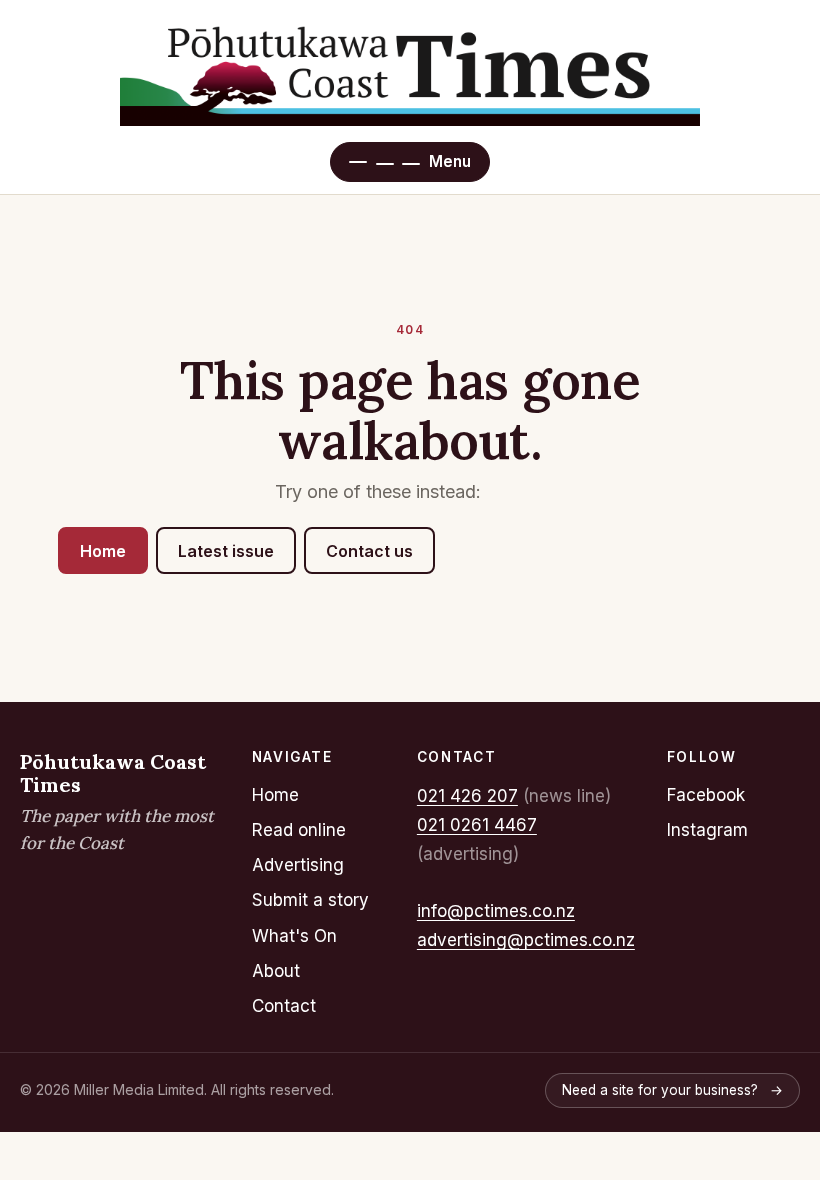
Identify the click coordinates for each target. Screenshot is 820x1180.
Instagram (707, 830)
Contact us (369, 551)
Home (103, 551)
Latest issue (226, 551)
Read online (299, 830)
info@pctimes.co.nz (496, 911)
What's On (294, 936)
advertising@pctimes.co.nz (526, 940)
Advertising (298, 865)
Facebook (706, 795)
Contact (284, 1006)
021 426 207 (467, 796)
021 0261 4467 (477, 825)
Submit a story (310, 900)
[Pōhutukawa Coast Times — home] (410, 72)
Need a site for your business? (672, 1090)
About (276, 971)
